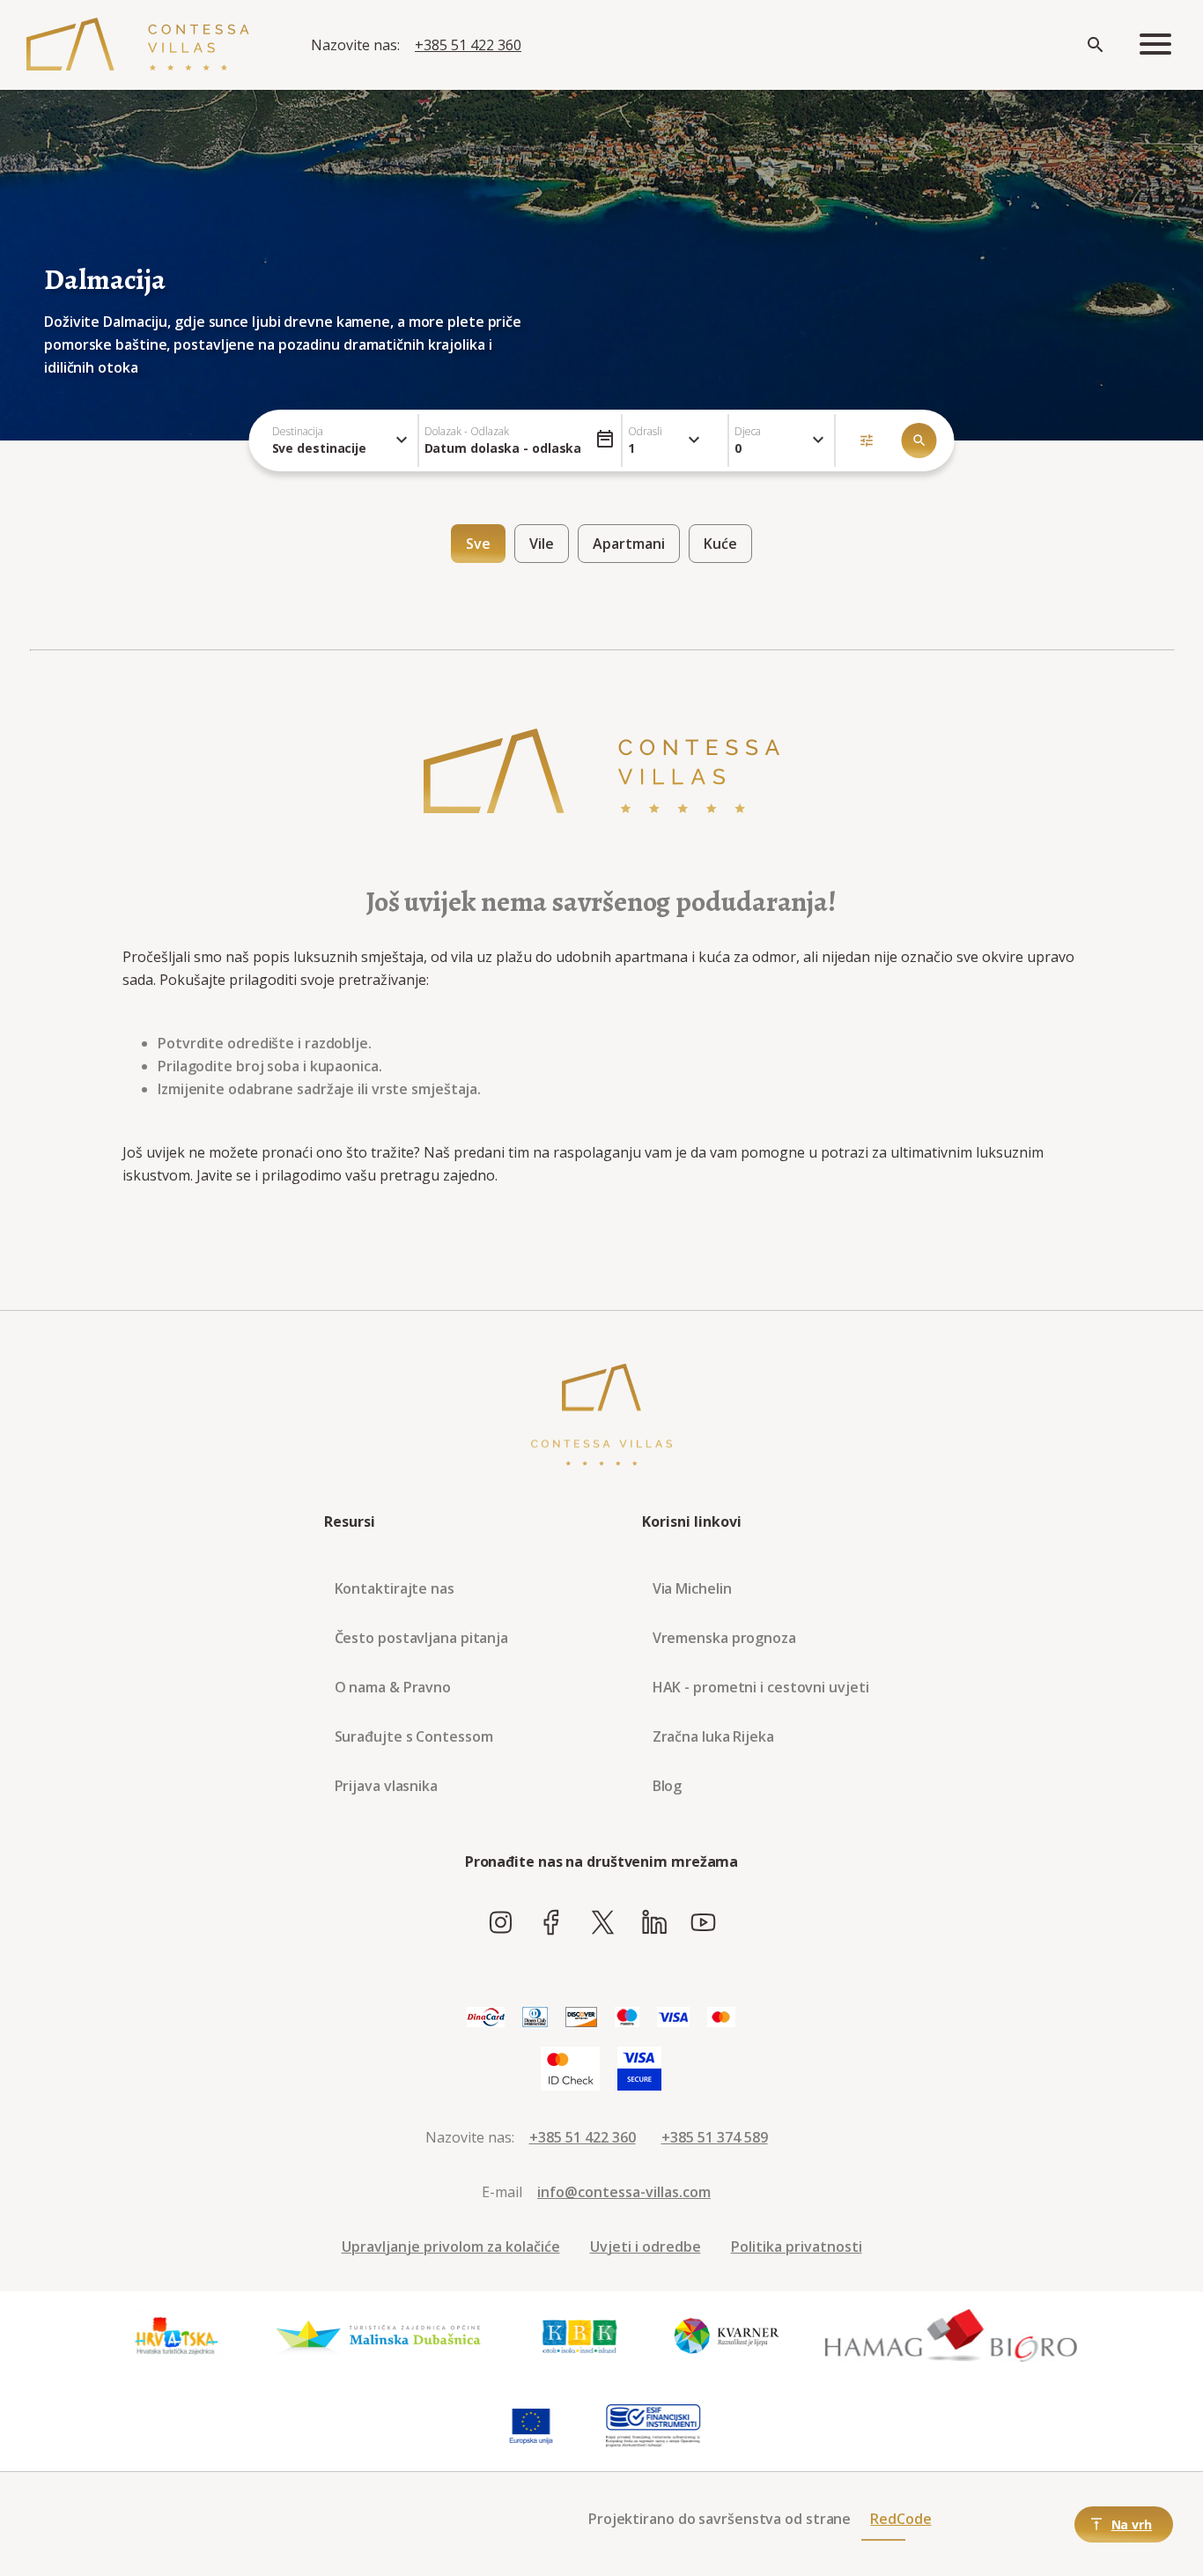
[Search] (1096, 45)
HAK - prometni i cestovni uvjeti (761, 1687)
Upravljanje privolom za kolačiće (451, 2247)
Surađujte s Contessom (414, 1736)
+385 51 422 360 (468, 45)
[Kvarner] (727, 2336)
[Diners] (535, 2018)
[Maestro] (627, 2018)
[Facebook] (552, 1923)
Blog (668, 1786)
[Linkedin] (654, 1923)
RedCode (900, 2519)
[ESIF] (653, 2426)
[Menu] (1155, 45)
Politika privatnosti (797, 2247)
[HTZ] (176, 2336)
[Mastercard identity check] (570, 2069)
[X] (603, 1923)
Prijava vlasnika (386, 1786)
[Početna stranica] (138, 45)
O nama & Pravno (393, 1687)
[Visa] (673, 2018)
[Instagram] (501, 1923)
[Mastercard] (721, 2018)
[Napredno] (867, 440)
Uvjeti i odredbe (646, 2247)
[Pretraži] (919, 440)
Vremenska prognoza (724, 1638)
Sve (478, 544)
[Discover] (581, 2018)
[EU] (531, 2426)
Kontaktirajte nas (395, 1588)
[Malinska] (378, 2336)
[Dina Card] (486, 2018)
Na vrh (1132, 2524)
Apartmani (629, 544)
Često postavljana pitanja (422, 1638)
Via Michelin (692, 1588)
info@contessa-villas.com (624, 2192)
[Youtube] (703, 1923)
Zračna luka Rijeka (713, 1736)
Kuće (720, 544)
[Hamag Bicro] (951, 2336)
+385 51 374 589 (715, 2137)
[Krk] (580, 2336)
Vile (542, 544)
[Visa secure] (639, 2069)
